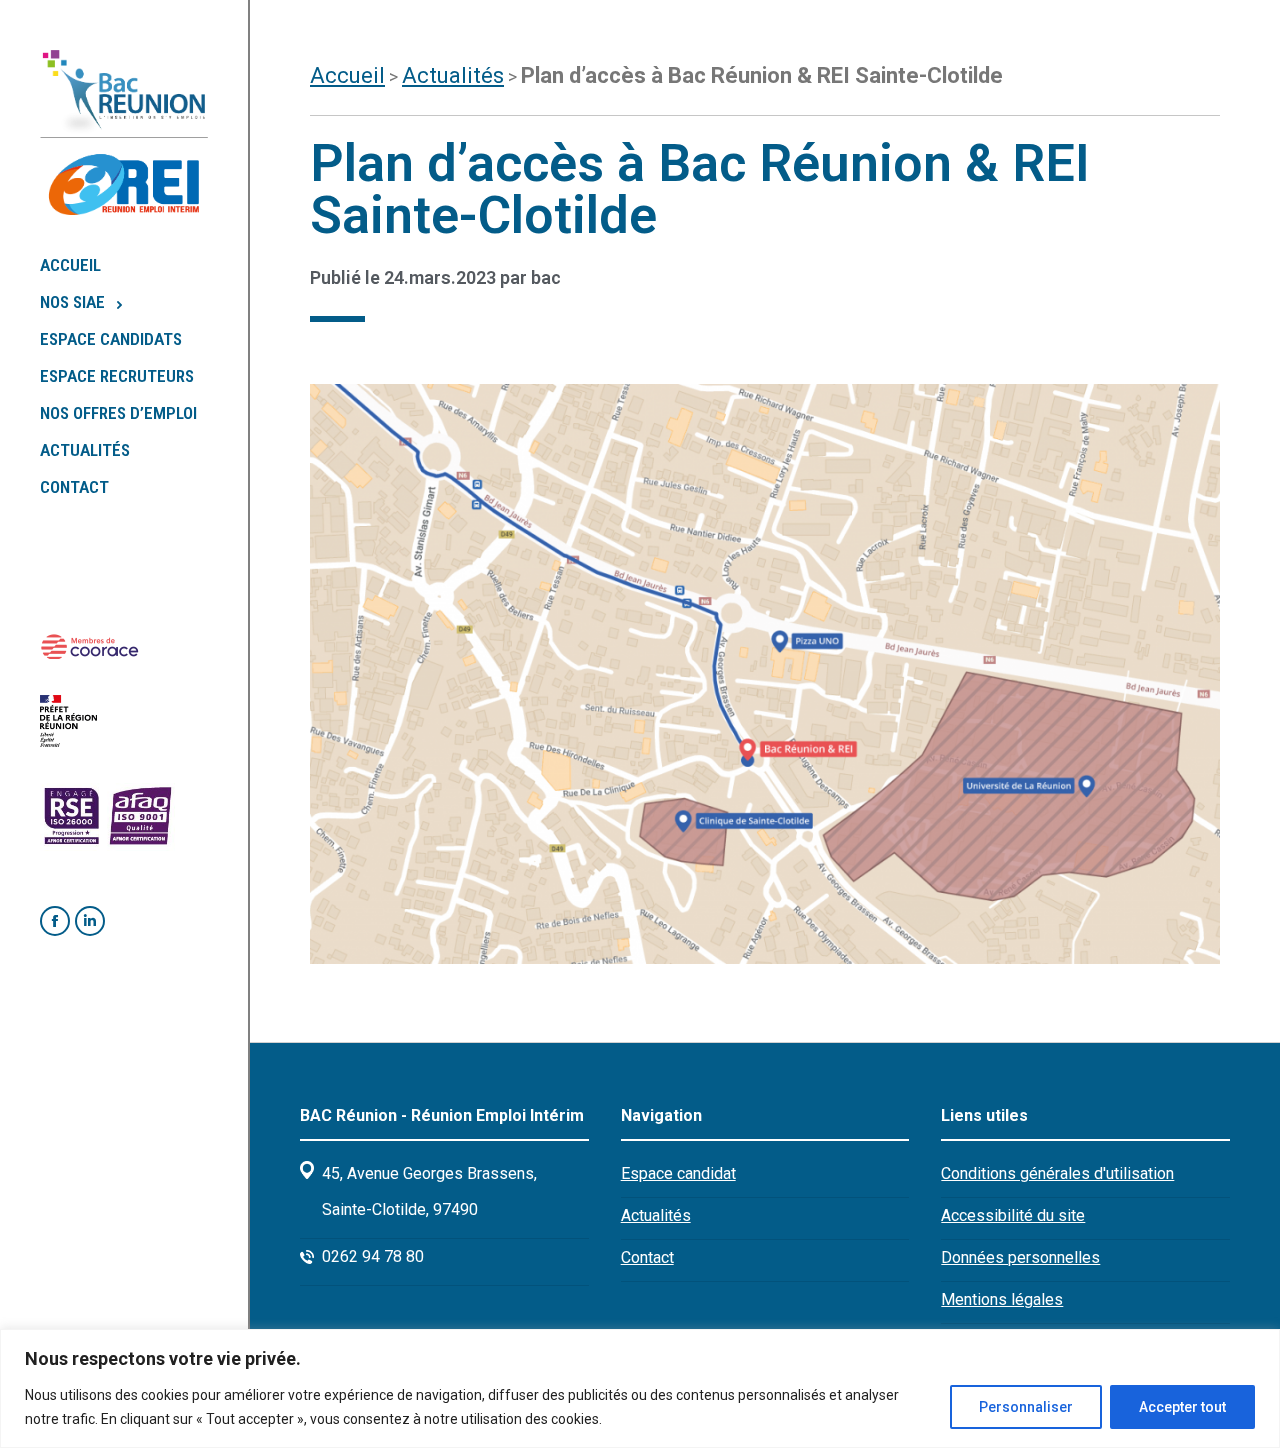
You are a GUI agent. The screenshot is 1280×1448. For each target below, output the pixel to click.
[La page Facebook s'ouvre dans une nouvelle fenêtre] (55, 921)
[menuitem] (144, 265)
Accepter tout (1182, 1407)
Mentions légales (1002, 1299)
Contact (647, 1257)
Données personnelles (1020, 1257)
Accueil (347, 75)
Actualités (453, 75)
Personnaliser (1026, 1407)
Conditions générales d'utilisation (1057, 1173)
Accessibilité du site (1013, 1215)
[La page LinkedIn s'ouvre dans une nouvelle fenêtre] (90, 921)
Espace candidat (678, 1173)
